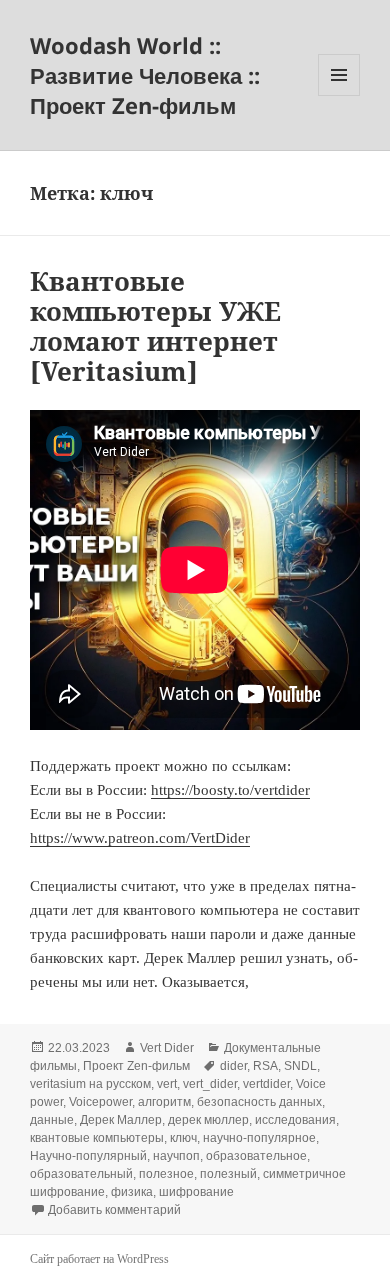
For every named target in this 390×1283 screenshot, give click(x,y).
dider (233, 1066)
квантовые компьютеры (97, 1138)
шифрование (196, 1192)
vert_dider (210, 1084)
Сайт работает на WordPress (99, 1259)
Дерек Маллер (121, 1120)
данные (52, 1120)
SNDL (300, 1066)
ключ (183, 1138)
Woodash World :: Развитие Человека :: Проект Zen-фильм (145, 75)
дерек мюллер (208, 1120)
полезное (166, 1174)
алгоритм (164, 1102)
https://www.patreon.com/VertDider (140, 838)
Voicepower (100, 1102)
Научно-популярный (88, 1156)
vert (167, 1084)
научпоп (176, 1156)
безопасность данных (259, 1102)
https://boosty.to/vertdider (230, 790)
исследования (295, 1120)
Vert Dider (167, 1048)
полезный (228, 1174)
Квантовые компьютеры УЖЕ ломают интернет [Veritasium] (155, 326)
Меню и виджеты (339, 95)
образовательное (256, 1156)
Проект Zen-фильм (136, 1066)
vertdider (266, 1084)
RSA (265, 1066)
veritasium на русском (90, 1084)
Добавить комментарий (114, 1210)
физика (132, 1192)
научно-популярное (259, 1138)
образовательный (81, 1174)
